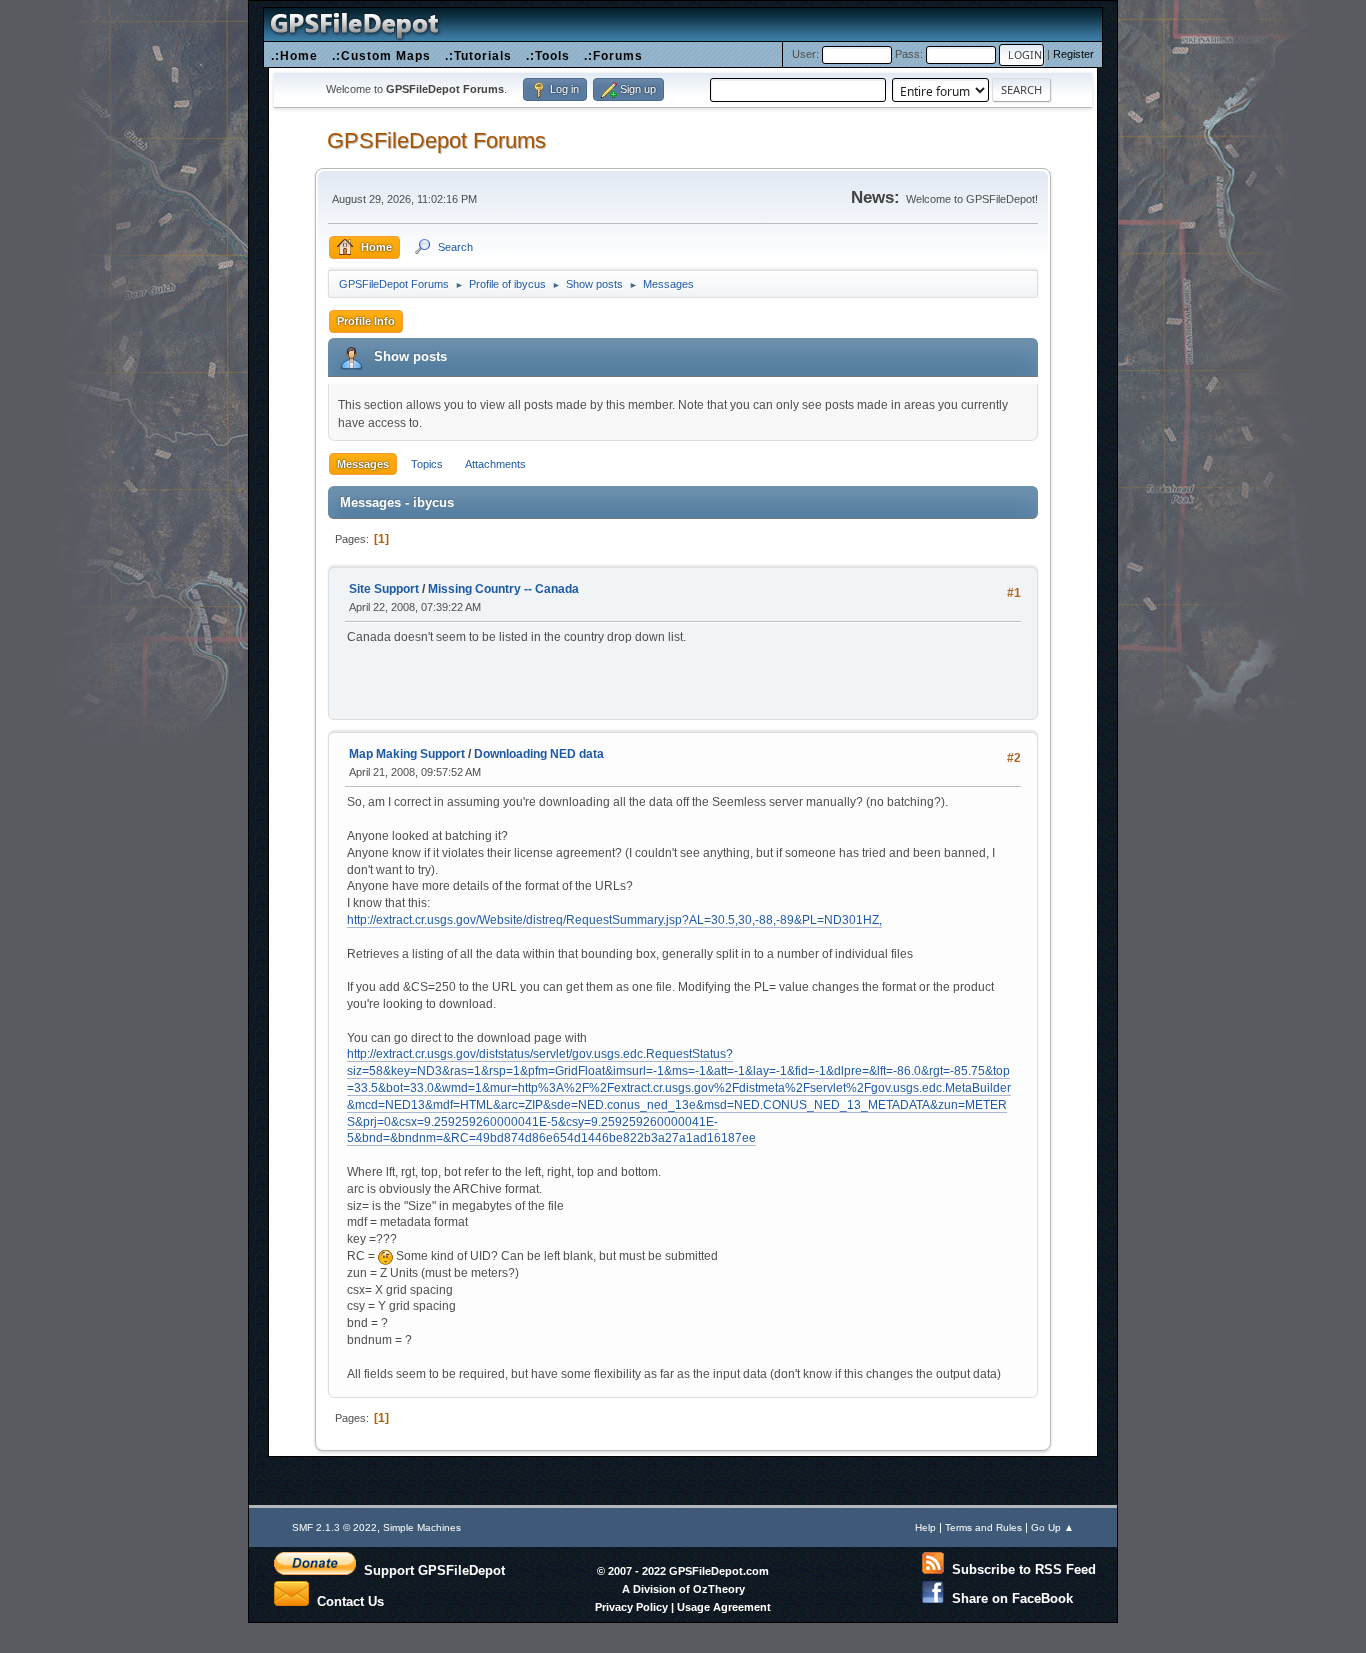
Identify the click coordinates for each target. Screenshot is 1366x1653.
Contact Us (346, 1600)
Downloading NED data (539, 754)
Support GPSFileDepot (430, 1570)
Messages (363, 464)
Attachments (495, 464)
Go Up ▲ (1052, 1527)
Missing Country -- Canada (503, 589)
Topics (427, 464)
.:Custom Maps (381, 55)
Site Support (384, 589)
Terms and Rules (983, 1527)
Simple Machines (422, 1527)
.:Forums (613, 55)
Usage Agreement (724, 1607)
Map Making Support (407, 754)
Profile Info (366, 321)
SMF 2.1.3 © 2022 (334, 1527)
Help (925, 1527)
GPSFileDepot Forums (436, 140)
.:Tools (548, 55)
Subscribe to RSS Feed (1020, 1569)
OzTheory (719, 1589)
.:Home (294, 55)
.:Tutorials (478, 55)
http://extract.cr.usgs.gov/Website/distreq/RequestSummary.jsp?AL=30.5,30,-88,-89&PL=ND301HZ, (614, 920)
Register (1073, 54)
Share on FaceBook (1008, 1598)
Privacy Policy (631, 1607)
